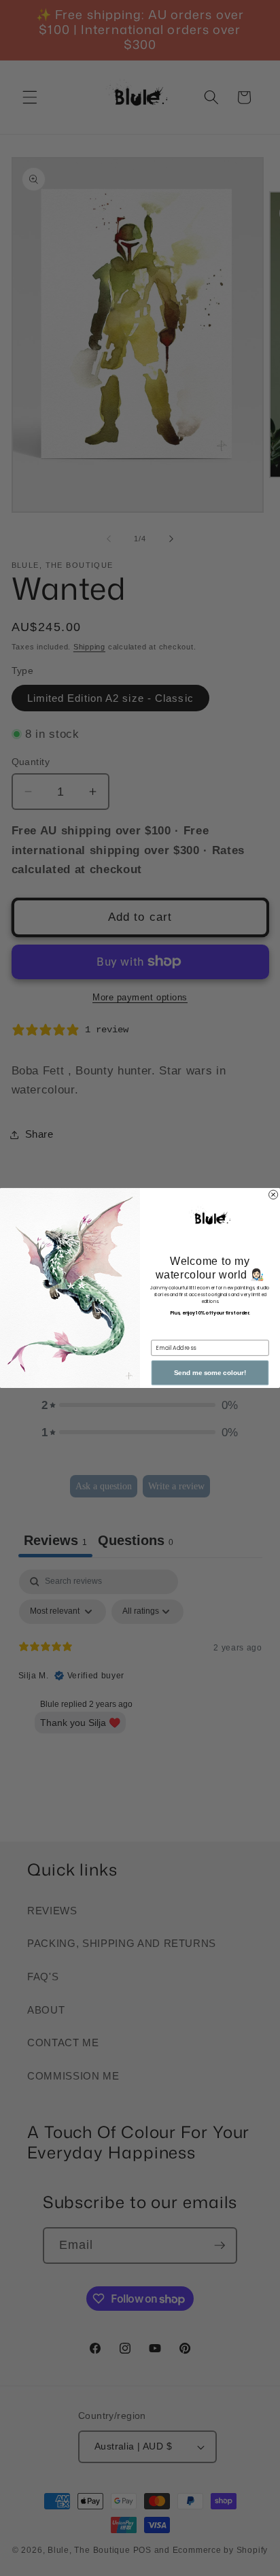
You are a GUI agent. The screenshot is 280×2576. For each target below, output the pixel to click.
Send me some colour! (210, 1373)
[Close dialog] (274, 1194)
